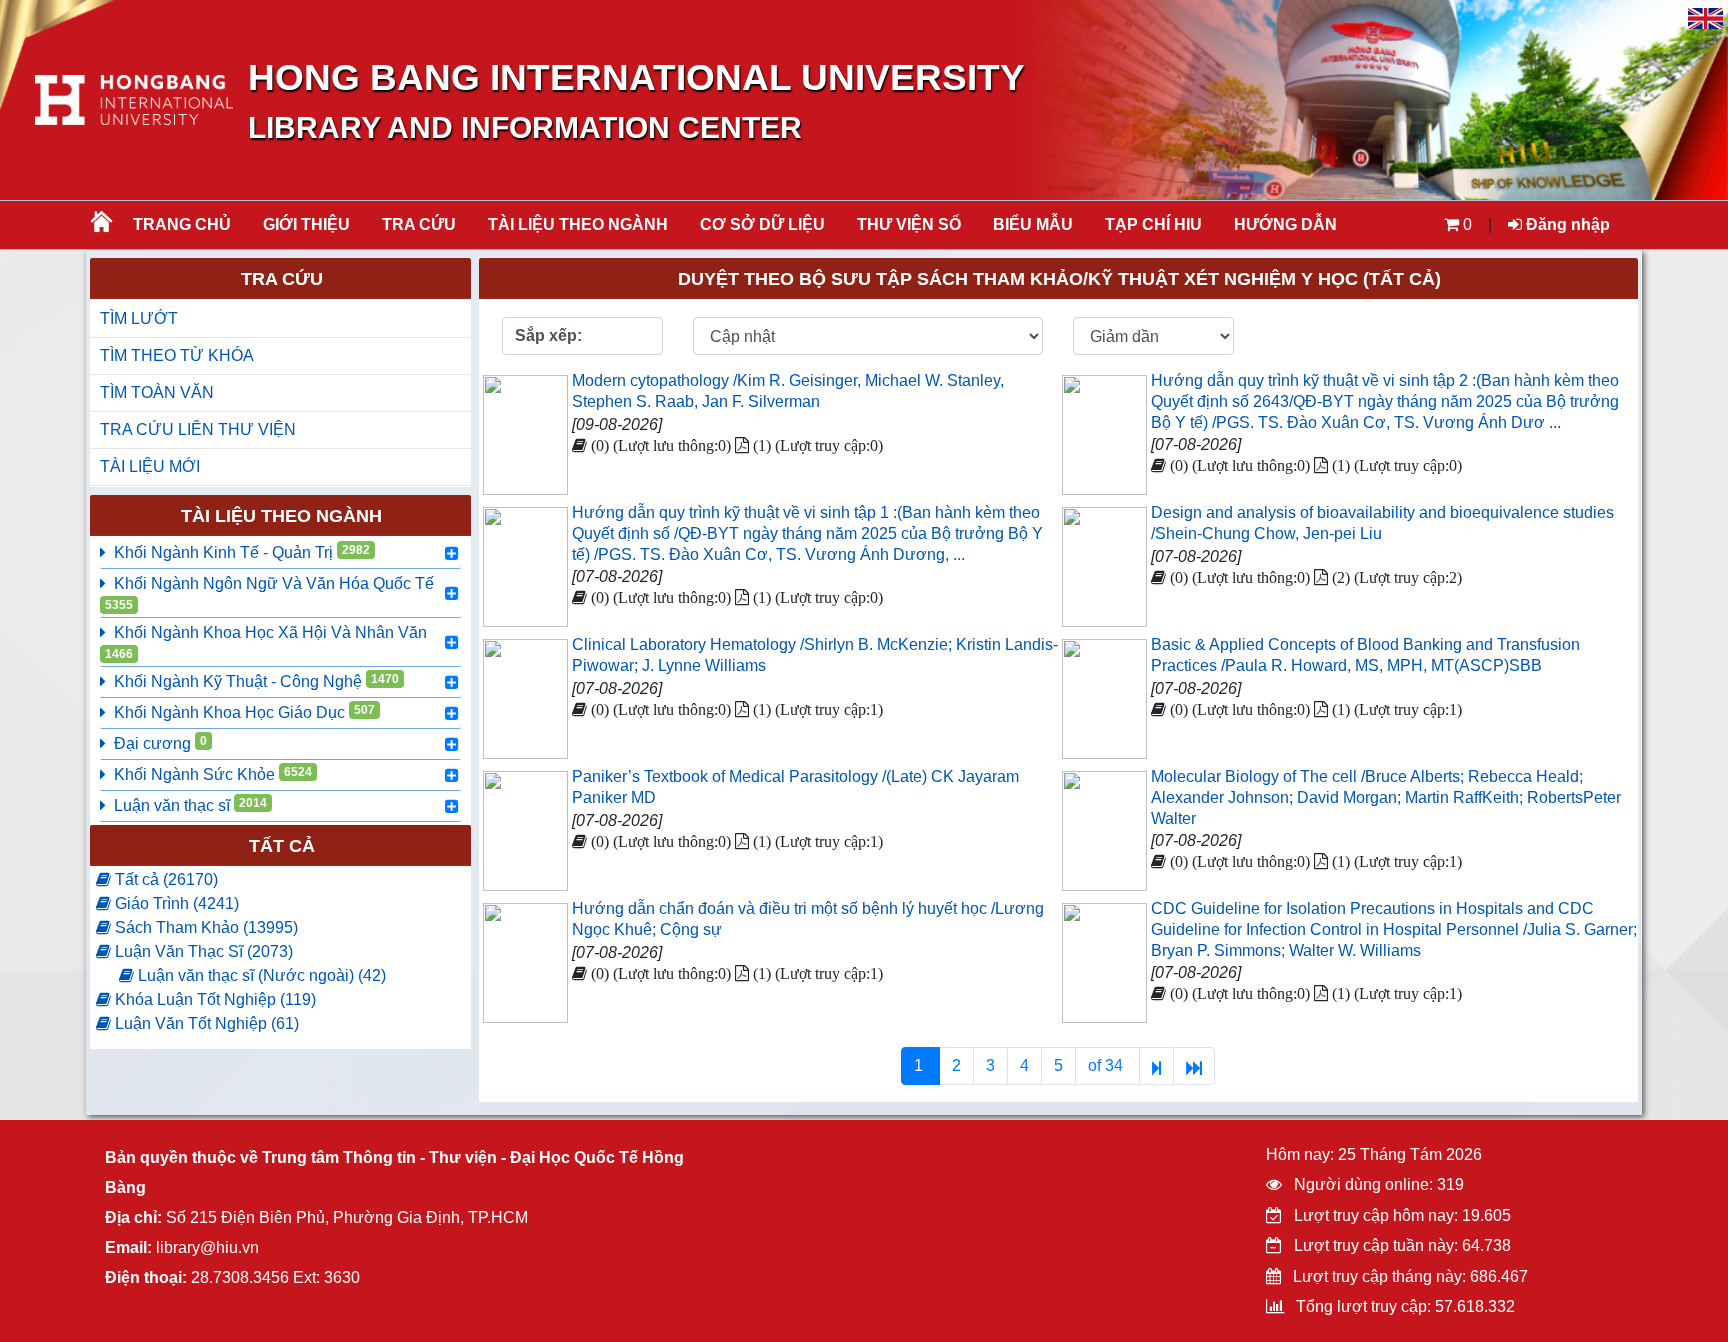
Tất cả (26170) (164, 879)
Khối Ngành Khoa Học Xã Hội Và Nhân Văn (266, 642)
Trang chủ (182, 224)
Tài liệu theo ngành (578, 224)
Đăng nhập (1566, 224)
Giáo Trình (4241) (175, 903)
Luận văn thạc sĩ (190, 805)
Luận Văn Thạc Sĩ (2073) (202, 951)
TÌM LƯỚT (139, 318)
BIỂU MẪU (1033, 224)
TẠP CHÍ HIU (1153, 224)
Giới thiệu (306, 224)
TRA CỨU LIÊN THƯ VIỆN (198, 429)
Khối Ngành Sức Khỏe (213, 774)
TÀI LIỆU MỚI (150, 466)
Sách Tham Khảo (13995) (204, 927)
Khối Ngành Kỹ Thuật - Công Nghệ (256, 681)
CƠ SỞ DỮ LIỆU (762, 224)
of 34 (1107, 1065)
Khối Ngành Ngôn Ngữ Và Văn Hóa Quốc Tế (269, 593)
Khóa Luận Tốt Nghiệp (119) (213, 999)
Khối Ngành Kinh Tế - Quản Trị (242, 552)
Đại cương (160, 743)
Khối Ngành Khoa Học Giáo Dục (244, 712)
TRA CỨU (419, 224)
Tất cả (282, 846)
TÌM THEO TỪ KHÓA (177, 355)
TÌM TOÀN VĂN (157, 392)
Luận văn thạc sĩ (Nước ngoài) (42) (260, 975)
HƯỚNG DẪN (1285, 224)
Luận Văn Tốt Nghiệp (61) (205, 1023)
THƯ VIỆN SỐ (909, 224)
